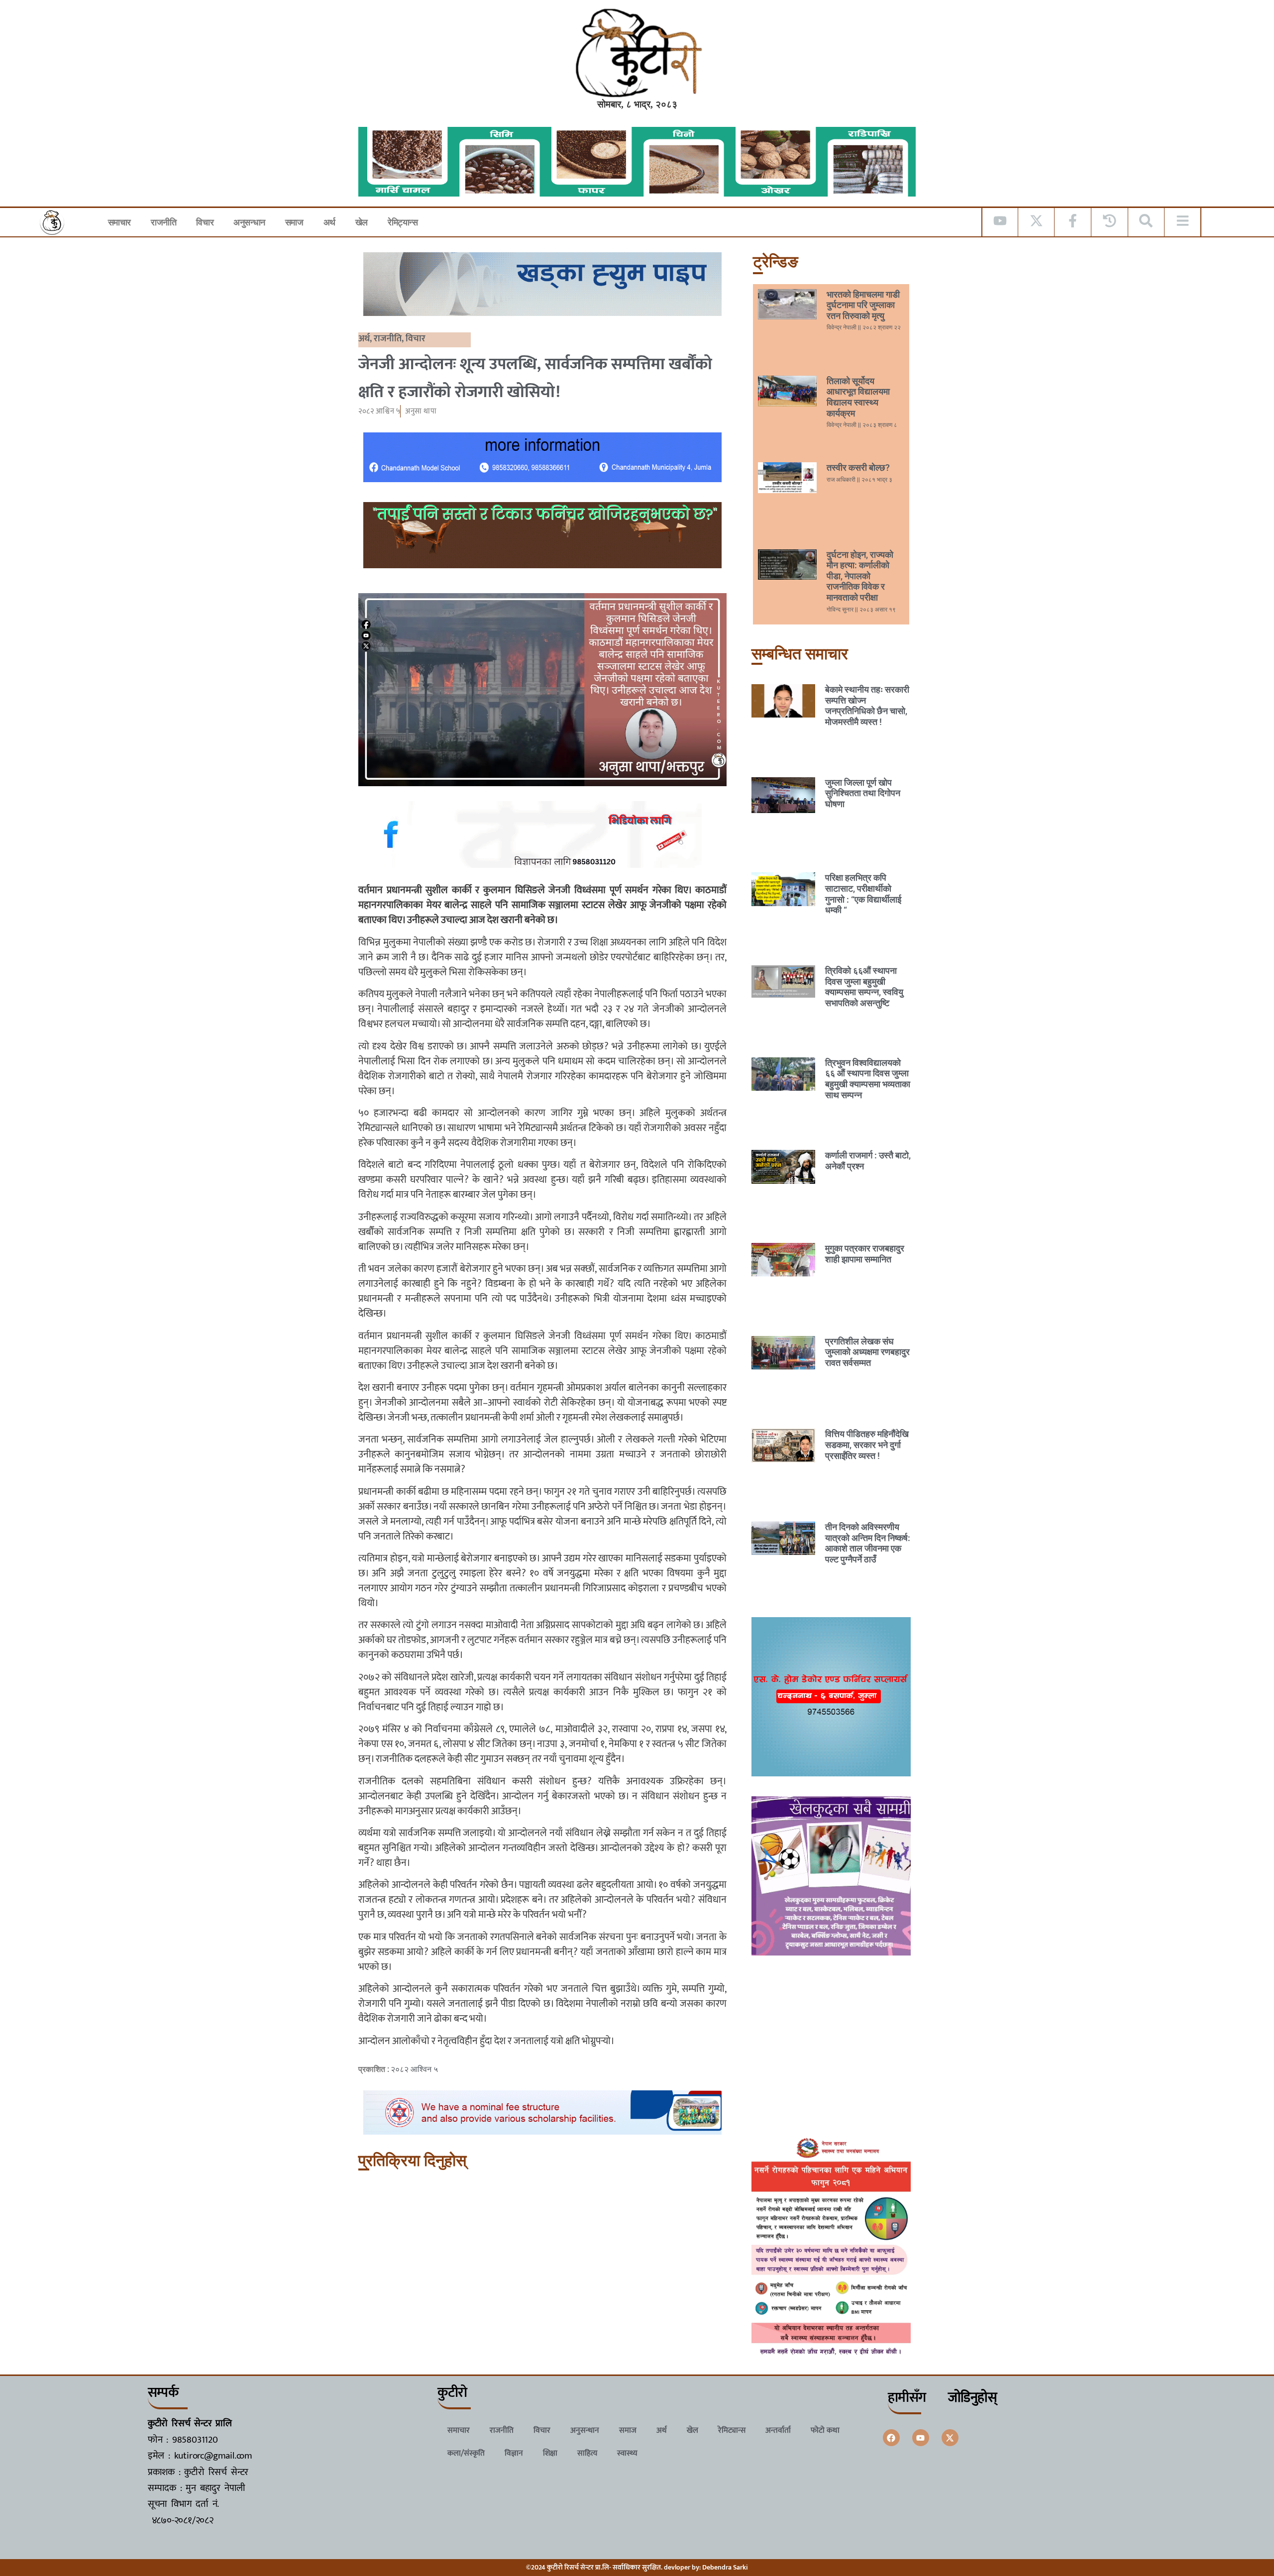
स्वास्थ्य (627, 2453)
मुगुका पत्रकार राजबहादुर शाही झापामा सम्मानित (865, 1254)
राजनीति (163, 222)
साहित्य (587, 2453)
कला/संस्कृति (466, 2453)
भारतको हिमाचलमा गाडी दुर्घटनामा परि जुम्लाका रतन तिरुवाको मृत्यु (863, 305)
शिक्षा (550, 2453)
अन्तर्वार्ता (778, 2430)
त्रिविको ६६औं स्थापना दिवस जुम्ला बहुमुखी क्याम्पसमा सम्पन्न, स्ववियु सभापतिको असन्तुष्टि (864, 987)
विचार (205, 222)
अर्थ (329, 222)
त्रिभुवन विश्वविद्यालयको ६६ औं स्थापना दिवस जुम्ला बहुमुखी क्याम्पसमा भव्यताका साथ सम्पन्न (868, 1079)
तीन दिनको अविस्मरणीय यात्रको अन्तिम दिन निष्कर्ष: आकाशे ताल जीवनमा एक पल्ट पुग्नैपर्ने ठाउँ (868, 1543)
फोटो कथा (825, 2430)
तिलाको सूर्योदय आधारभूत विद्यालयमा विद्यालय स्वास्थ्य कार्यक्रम (858, 397)
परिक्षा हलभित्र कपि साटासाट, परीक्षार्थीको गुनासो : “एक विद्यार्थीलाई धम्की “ (863, 894)
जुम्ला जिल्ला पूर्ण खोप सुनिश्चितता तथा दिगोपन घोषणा (863, 793)
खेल (362, 222)
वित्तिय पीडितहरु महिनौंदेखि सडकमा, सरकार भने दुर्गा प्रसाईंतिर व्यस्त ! (867, 1444)
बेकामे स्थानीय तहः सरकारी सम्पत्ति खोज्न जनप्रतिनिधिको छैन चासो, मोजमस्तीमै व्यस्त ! (867, 706)
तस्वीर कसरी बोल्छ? (858, 467)
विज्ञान (514, 2453)
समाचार (119, 222)
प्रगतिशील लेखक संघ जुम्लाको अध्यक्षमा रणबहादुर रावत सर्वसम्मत (867, 1352)
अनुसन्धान (249, 222)
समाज (294, 222)
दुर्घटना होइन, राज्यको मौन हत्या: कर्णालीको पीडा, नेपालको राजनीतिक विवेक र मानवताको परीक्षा (860, 576)
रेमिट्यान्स (403, 222)
